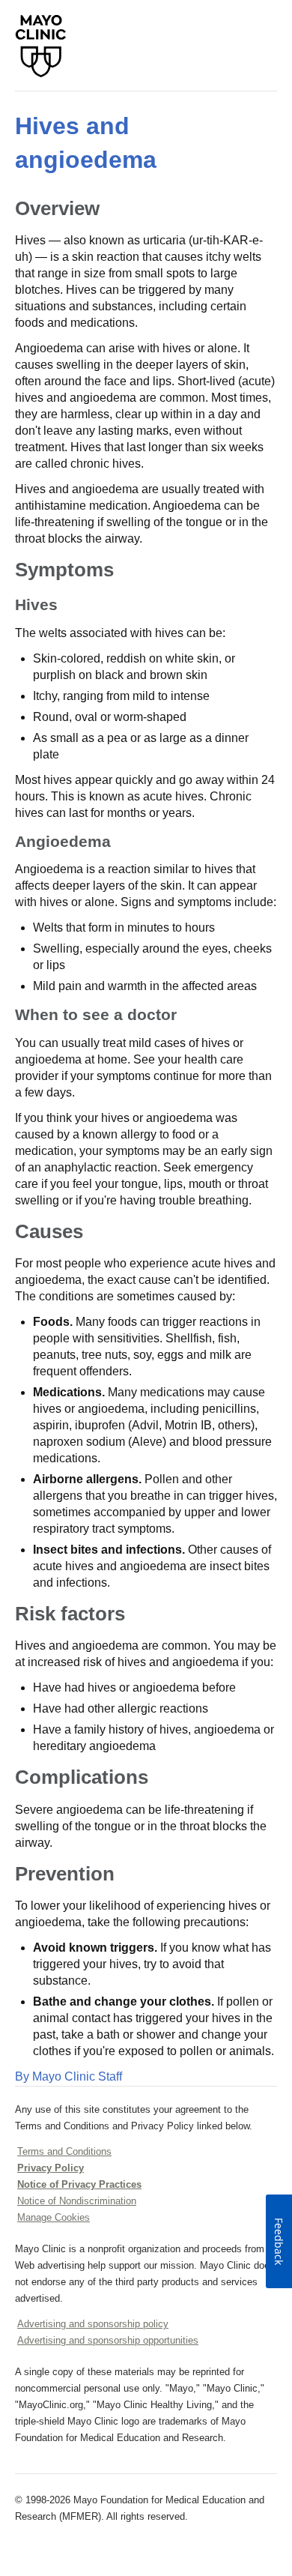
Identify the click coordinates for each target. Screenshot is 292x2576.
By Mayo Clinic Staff (69, 2076)
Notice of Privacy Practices (79, 2184)
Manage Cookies (54, 2217)
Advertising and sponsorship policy (93, 2324)
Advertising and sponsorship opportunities (108, 2340)
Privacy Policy (51, 2168)
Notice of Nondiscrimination (77, 2201)
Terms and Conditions (64, 2151)
